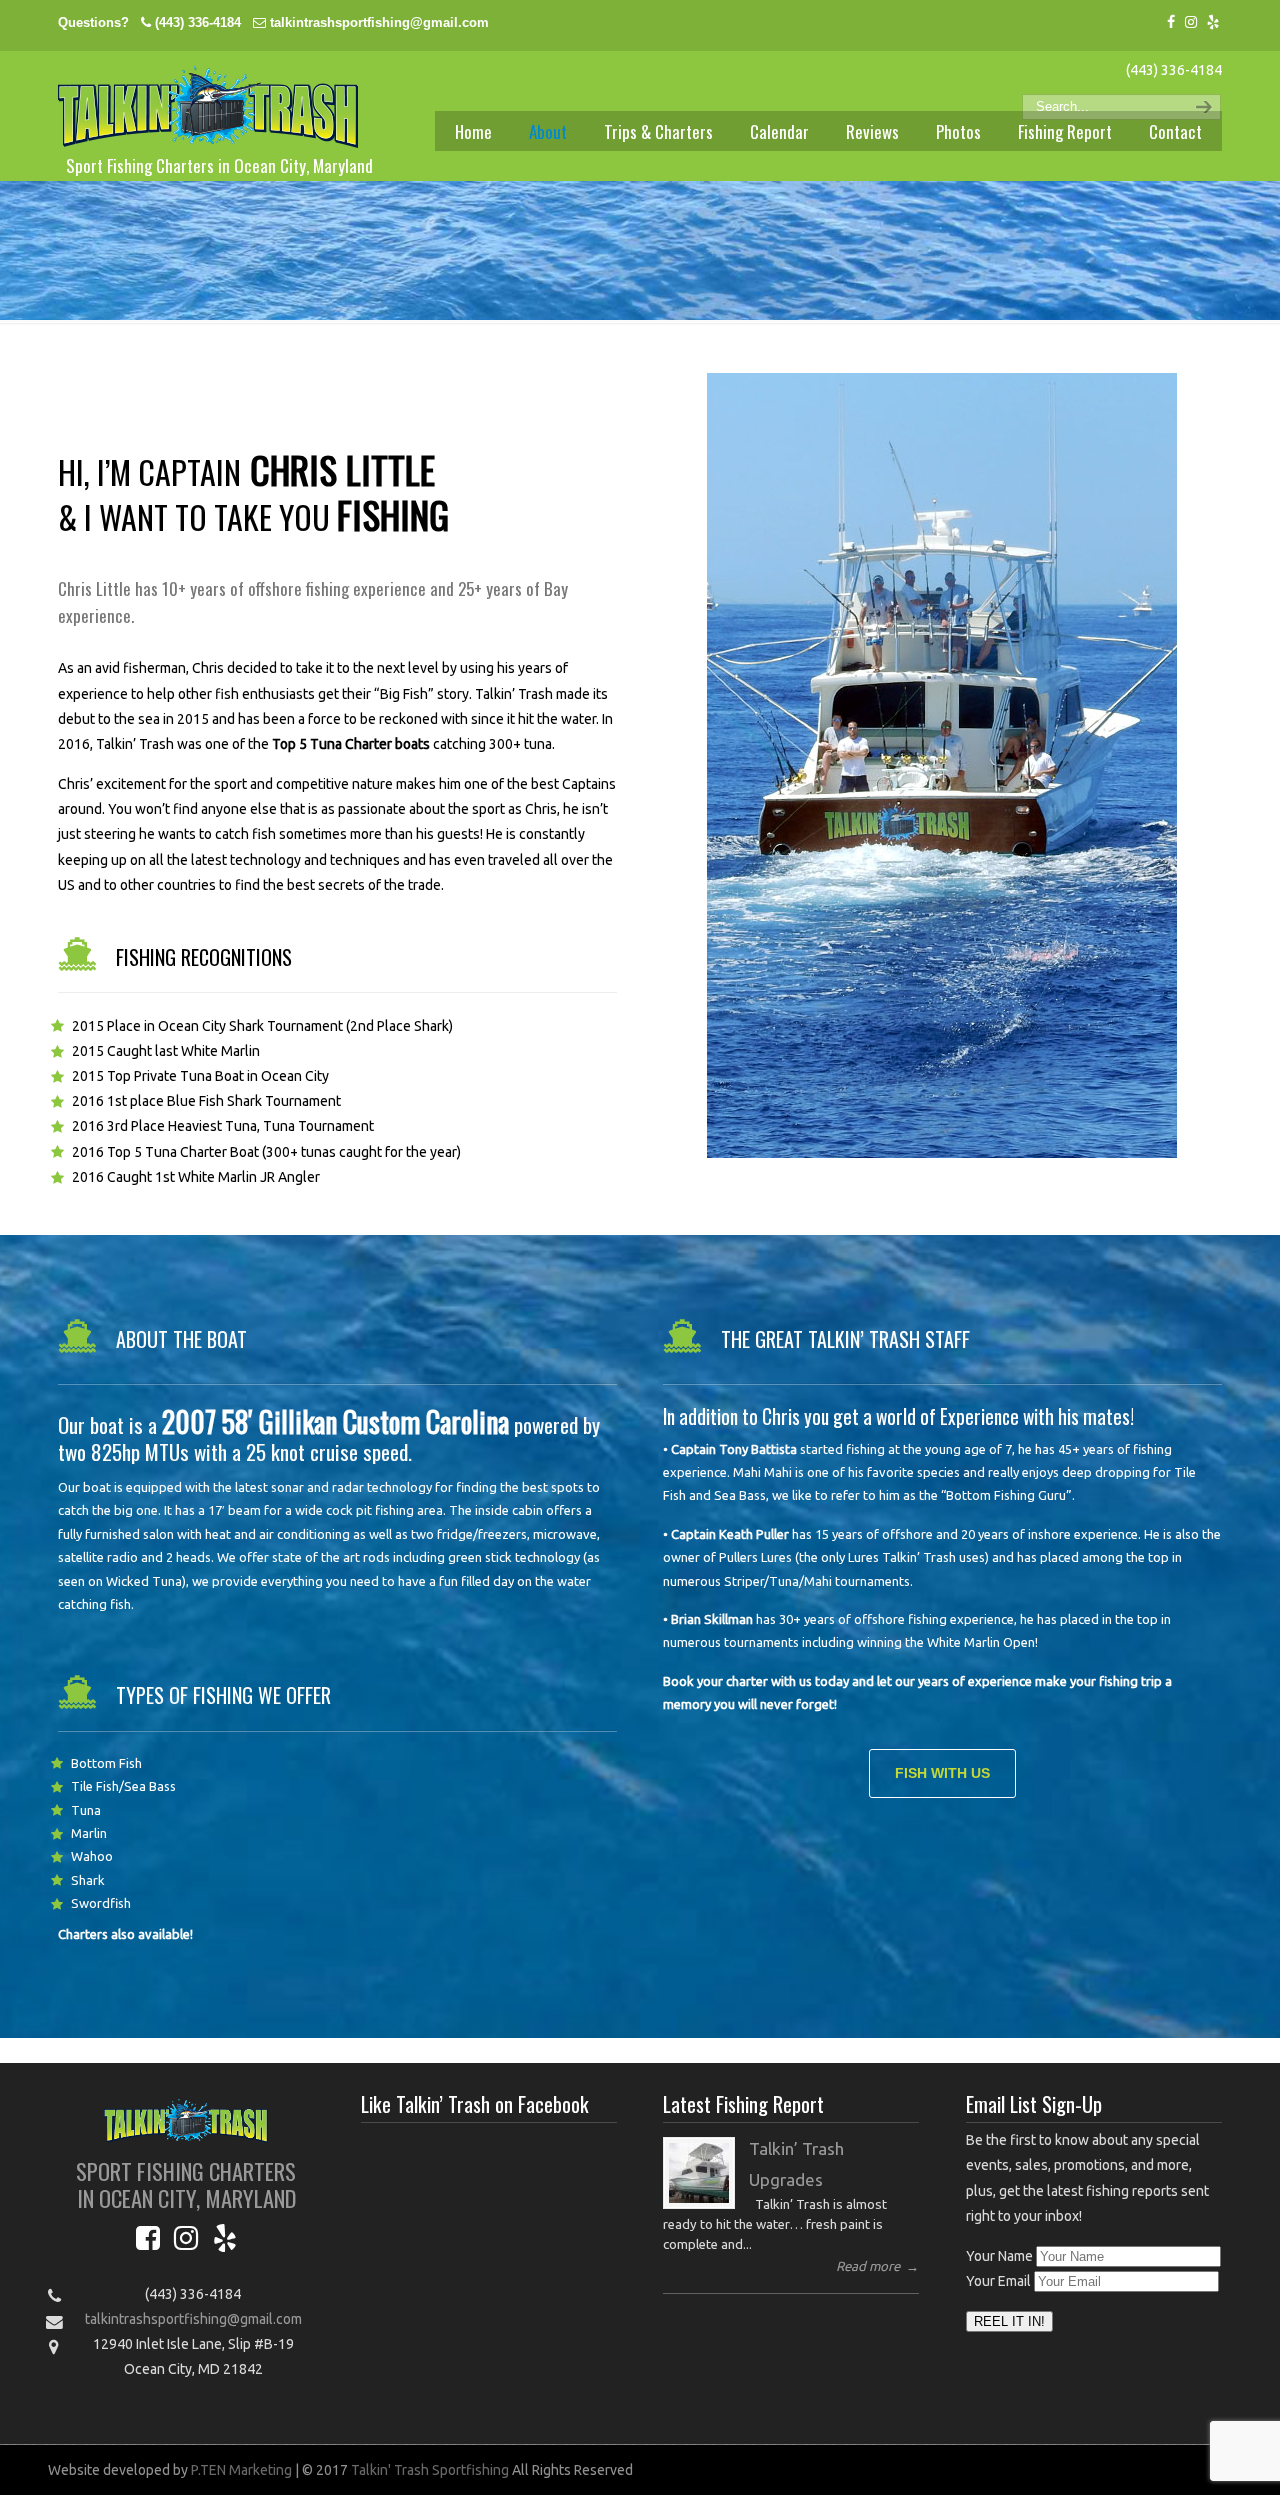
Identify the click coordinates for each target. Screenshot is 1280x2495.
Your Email (998, 2281)
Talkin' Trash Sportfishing (208, 107)
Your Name (999, 2256)
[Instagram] (1191, 22)
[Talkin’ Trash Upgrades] (699, 2173)
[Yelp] (1213, 22)
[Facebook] (1171, 22)
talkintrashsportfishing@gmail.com (379, 22)
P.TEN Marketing (241, 2470)
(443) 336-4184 (198, 22)
